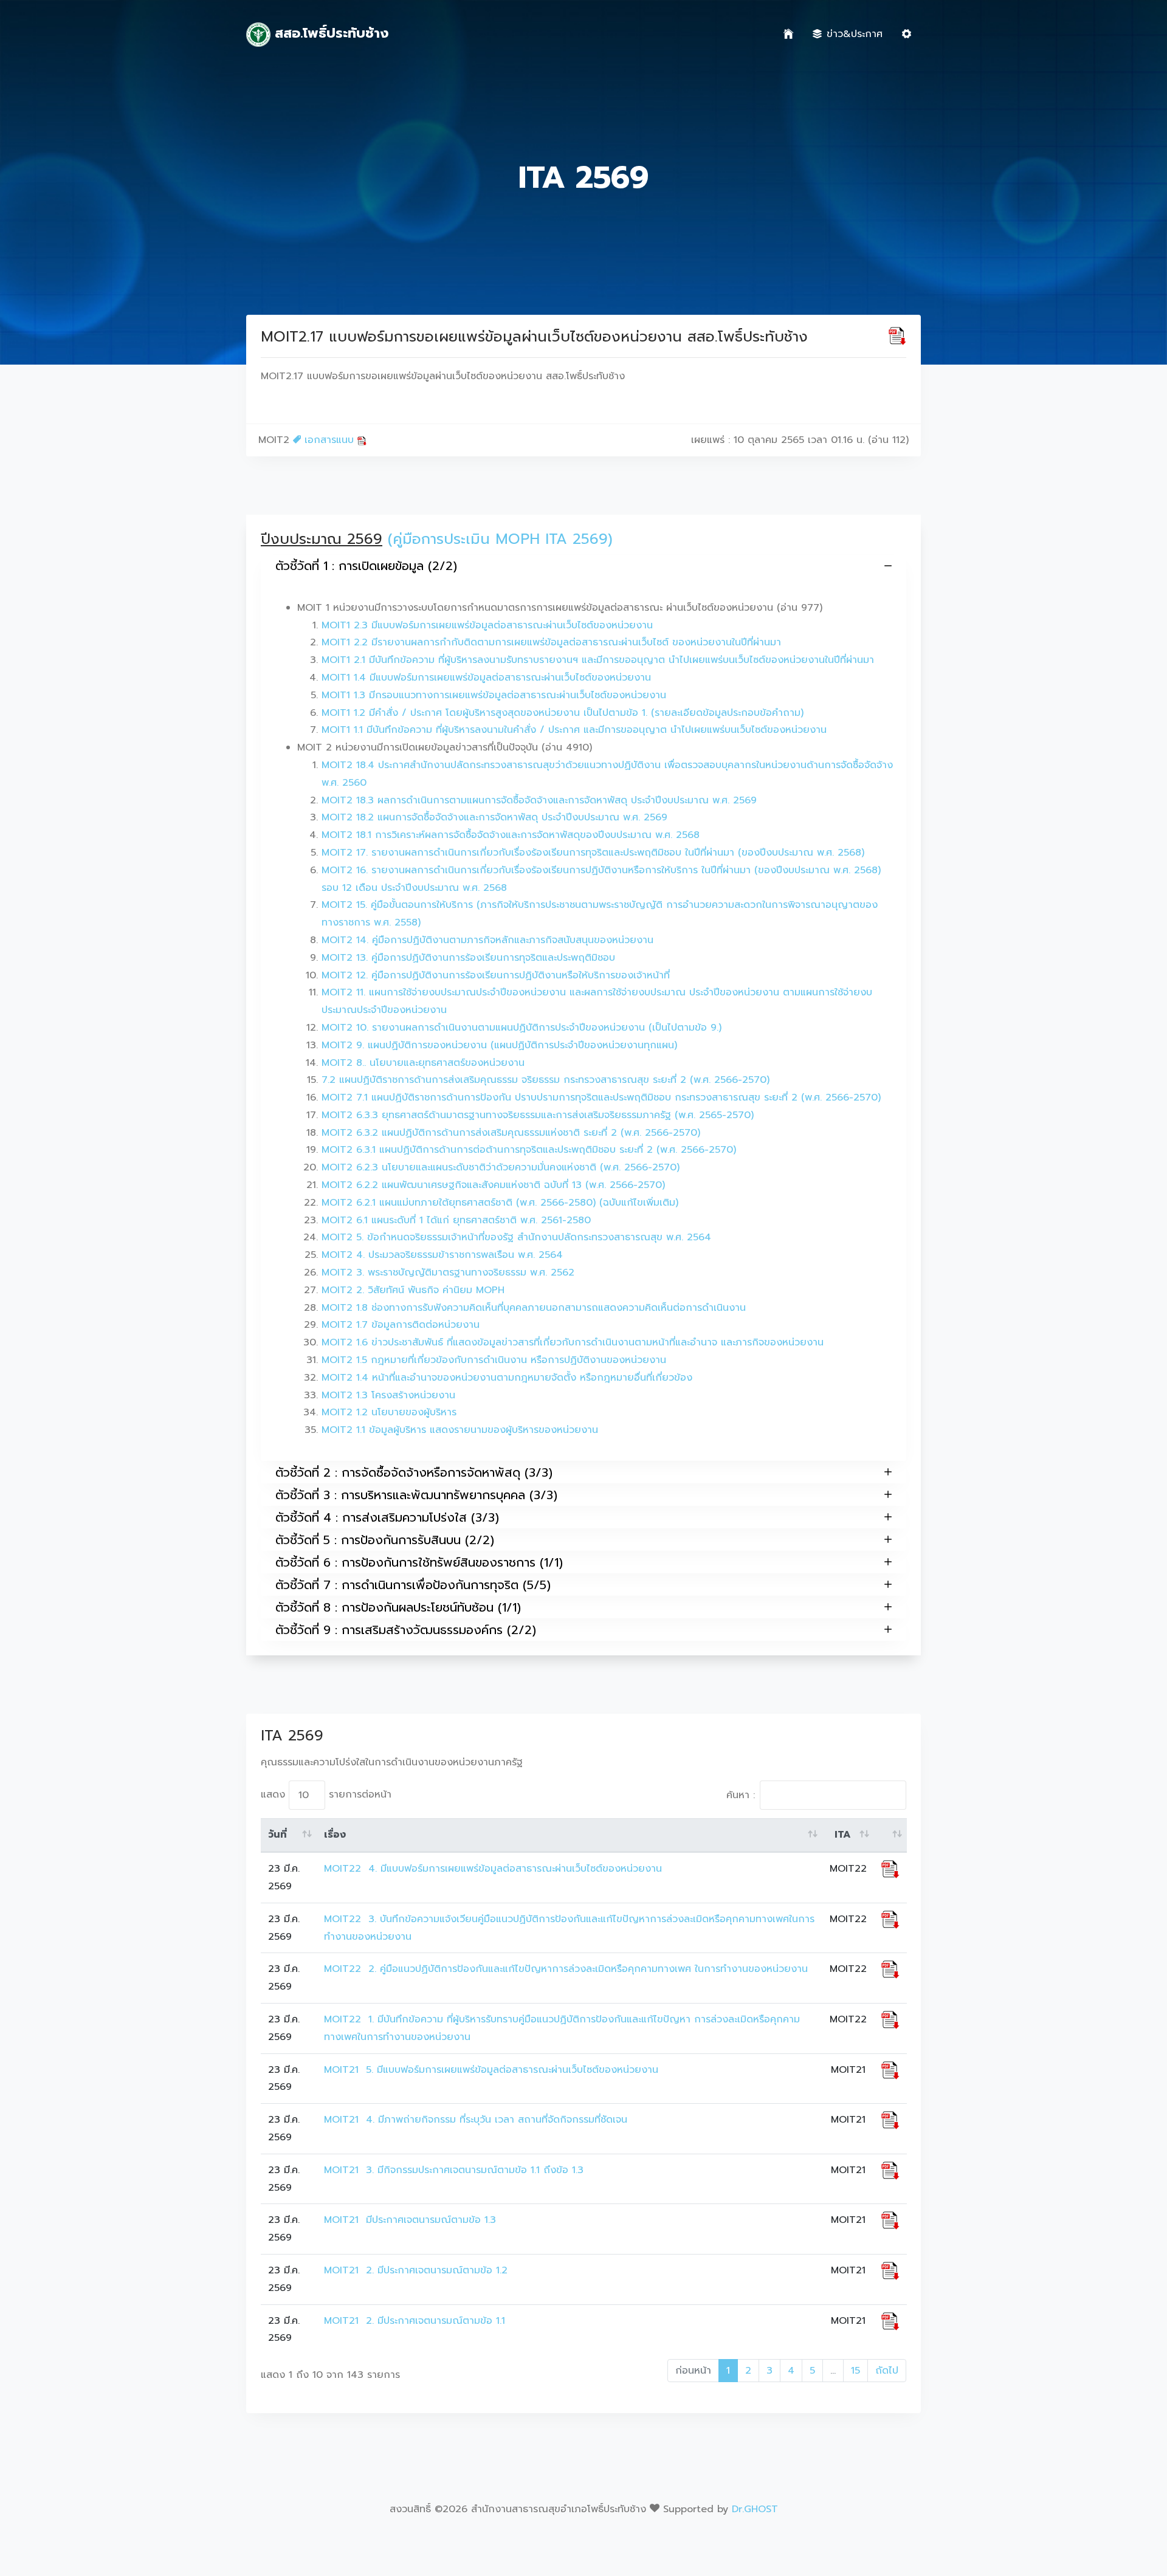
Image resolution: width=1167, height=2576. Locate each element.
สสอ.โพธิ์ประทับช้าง (329, 33)
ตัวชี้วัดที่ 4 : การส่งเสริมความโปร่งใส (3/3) (387, 1517)
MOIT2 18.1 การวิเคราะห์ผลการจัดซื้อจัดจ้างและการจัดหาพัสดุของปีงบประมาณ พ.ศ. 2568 (511, 835)
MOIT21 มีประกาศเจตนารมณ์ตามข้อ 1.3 (410, 2220)
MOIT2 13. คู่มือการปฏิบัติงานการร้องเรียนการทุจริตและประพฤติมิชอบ (468, 958)
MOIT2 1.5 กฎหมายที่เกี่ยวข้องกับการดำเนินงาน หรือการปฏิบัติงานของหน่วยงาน (494, 1360)
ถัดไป (887, 2371)
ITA (843, 1835)
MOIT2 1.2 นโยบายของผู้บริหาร (389, 1412)
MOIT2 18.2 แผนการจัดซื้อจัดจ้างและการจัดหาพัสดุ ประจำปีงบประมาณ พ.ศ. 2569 (494, 817)
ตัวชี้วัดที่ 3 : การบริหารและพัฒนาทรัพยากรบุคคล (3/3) (416, 1495)
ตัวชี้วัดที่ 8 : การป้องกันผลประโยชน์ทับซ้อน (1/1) (398, 1607)
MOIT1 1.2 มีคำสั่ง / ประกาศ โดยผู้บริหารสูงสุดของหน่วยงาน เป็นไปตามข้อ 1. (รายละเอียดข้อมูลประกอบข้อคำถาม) (563, 713)
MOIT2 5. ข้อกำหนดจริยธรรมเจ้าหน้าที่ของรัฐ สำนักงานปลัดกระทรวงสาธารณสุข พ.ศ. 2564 (516, 1237)
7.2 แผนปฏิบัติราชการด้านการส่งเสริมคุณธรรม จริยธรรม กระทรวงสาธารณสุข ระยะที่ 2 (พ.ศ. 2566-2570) (546, 1080)
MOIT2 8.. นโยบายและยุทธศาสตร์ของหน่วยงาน (423, 1063)
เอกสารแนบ (329, 440)
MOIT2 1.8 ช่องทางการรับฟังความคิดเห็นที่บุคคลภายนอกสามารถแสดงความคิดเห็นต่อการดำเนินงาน (534, 1308)
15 (855, 2371)
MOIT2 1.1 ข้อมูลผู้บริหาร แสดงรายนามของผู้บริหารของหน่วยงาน (460, 1430)
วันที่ (277, 1835)
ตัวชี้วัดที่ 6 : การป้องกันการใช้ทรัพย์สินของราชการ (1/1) (419, 1562)
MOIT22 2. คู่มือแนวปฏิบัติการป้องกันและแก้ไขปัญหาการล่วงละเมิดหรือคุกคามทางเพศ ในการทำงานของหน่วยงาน (566, 1969)
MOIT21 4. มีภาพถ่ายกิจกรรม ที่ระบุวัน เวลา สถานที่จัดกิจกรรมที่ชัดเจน (476, 2120)
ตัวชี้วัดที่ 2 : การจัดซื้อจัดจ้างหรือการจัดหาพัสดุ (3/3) (414, 1472)
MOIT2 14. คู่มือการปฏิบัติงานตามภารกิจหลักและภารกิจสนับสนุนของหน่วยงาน (487, 940)
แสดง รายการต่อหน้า (326, 1795)
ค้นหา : (741, 1795)
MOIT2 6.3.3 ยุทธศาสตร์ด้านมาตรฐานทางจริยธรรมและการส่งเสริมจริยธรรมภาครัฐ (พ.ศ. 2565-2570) (538, 1115)
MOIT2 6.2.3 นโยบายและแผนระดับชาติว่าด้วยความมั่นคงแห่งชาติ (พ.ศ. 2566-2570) (501, 1167)
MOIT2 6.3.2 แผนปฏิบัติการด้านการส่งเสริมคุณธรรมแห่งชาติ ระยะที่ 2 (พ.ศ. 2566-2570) (511, 1133)
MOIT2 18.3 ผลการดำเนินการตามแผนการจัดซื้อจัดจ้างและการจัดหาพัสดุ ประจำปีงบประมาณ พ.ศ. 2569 (539, 800)
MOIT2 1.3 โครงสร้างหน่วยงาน (388, 1395)
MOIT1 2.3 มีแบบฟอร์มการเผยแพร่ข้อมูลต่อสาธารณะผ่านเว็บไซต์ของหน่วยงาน (487, 625)
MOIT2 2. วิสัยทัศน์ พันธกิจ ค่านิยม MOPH (413, 1290)
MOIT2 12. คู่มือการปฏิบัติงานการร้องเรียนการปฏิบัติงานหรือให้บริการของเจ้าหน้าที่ (496, 975)
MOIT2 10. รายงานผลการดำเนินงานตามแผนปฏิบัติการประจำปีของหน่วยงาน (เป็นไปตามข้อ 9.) (522, 1028)
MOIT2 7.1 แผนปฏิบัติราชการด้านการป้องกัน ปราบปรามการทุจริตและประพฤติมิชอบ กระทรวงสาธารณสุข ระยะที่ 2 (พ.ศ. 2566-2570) (601, 1097)
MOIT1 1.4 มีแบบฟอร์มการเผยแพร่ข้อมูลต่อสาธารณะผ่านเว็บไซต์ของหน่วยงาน (486, 678)
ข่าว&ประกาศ (855, 34)
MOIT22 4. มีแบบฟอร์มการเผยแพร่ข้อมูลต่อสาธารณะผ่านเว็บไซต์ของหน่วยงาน (493, 1869)
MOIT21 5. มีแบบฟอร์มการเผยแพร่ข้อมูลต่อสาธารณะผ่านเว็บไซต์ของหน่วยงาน (491, 2070)
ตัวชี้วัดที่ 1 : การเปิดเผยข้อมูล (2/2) (366, 566)
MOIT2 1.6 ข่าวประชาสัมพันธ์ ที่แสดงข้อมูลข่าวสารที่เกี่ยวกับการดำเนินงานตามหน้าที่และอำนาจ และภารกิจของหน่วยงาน (573, 1342)
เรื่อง (335, 1835)
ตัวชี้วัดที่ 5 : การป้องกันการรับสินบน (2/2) (385, 1540)
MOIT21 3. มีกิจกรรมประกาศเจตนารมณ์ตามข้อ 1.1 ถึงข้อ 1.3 (454, 2170)
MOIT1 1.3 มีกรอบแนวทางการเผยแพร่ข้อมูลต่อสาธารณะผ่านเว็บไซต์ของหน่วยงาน (494, 695)
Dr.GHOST (755, 2509)
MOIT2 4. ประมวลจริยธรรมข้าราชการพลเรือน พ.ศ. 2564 (442, 1255)
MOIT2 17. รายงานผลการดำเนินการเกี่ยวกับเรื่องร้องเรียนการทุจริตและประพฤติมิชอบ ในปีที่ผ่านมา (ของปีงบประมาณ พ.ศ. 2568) (593, 853)
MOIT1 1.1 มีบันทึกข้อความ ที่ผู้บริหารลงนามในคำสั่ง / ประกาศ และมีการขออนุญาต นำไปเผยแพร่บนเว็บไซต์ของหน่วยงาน (574, 730)
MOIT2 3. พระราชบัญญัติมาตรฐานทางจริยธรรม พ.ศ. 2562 (448, 1273)
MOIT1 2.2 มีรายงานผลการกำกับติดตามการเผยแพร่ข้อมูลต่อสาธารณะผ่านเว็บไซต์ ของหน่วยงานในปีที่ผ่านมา (551, 642)
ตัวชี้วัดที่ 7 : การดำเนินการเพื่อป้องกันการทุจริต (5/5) (413, 1585)
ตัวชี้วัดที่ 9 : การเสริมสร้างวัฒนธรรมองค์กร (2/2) (406, 1630)
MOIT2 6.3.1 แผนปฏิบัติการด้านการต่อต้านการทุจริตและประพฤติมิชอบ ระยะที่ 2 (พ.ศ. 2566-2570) (529, 1150)
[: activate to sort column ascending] (890, 1835)
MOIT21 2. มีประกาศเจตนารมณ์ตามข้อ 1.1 (416, 2321)
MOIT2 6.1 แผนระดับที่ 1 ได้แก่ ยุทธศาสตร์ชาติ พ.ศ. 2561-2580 (456, 1220)
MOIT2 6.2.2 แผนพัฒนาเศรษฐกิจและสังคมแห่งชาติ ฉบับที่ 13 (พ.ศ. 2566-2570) (493, 1185)
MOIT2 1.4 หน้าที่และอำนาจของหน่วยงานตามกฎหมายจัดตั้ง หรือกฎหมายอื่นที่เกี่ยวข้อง (507, 1378)
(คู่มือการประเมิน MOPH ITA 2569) (500, 539)
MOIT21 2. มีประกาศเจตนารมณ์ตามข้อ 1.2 (416, 2270)
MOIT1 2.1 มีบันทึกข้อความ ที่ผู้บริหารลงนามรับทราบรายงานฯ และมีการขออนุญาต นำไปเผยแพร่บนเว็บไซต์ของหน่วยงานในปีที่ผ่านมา (598, 660)
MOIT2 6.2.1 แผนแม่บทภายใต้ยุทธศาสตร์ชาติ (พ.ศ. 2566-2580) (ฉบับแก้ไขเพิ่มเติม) (500, 1203)
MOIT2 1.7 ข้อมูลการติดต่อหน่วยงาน (401, 1325)
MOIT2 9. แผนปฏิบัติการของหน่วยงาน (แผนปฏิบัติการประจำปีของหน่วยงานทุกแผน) (499, 1045)
